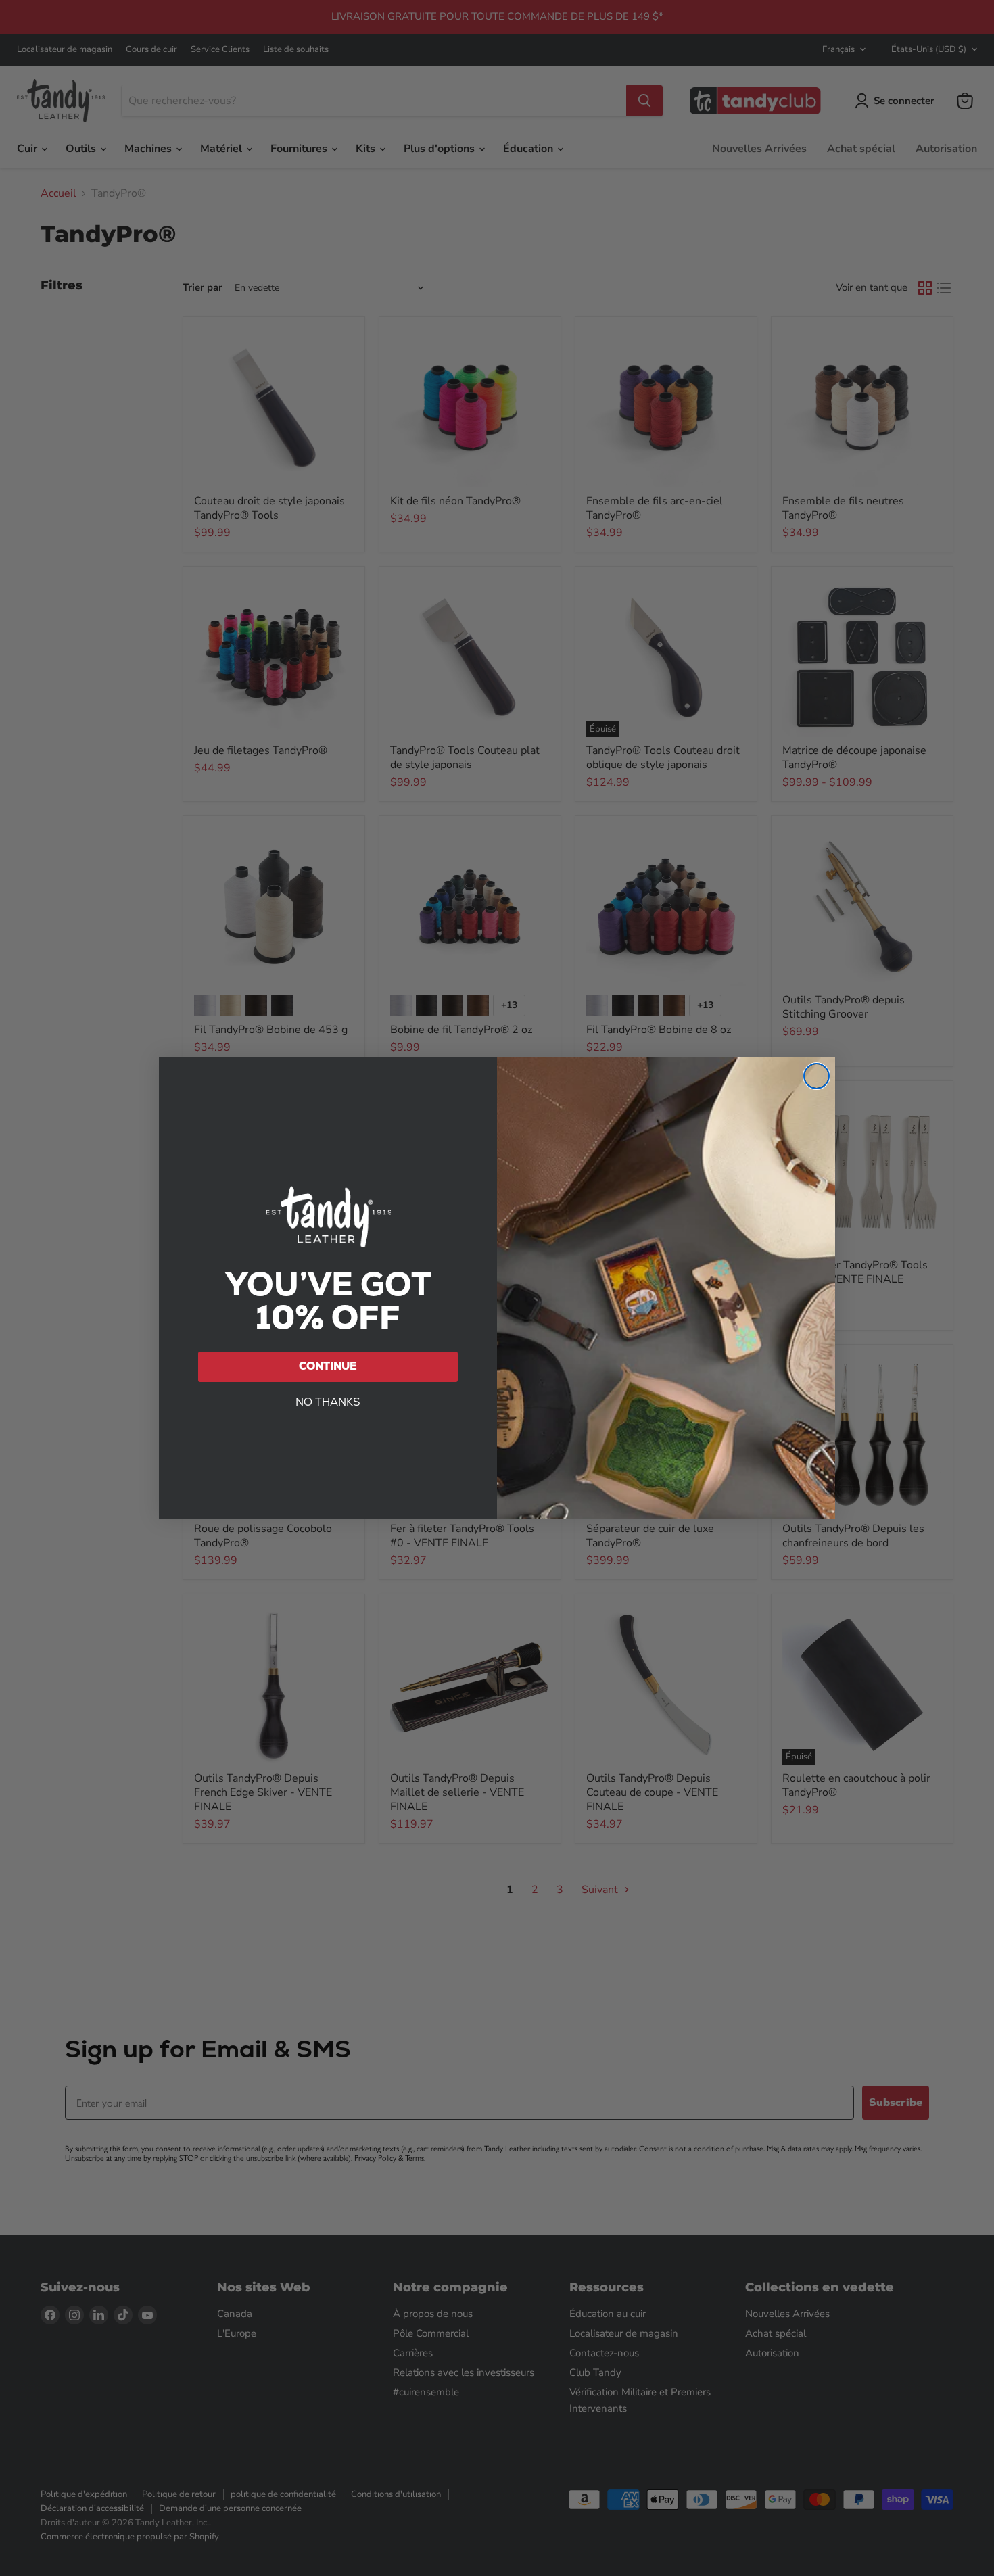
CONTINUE (328, 1366)
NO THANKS (328, 1402)
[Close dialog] (816, 1076)
